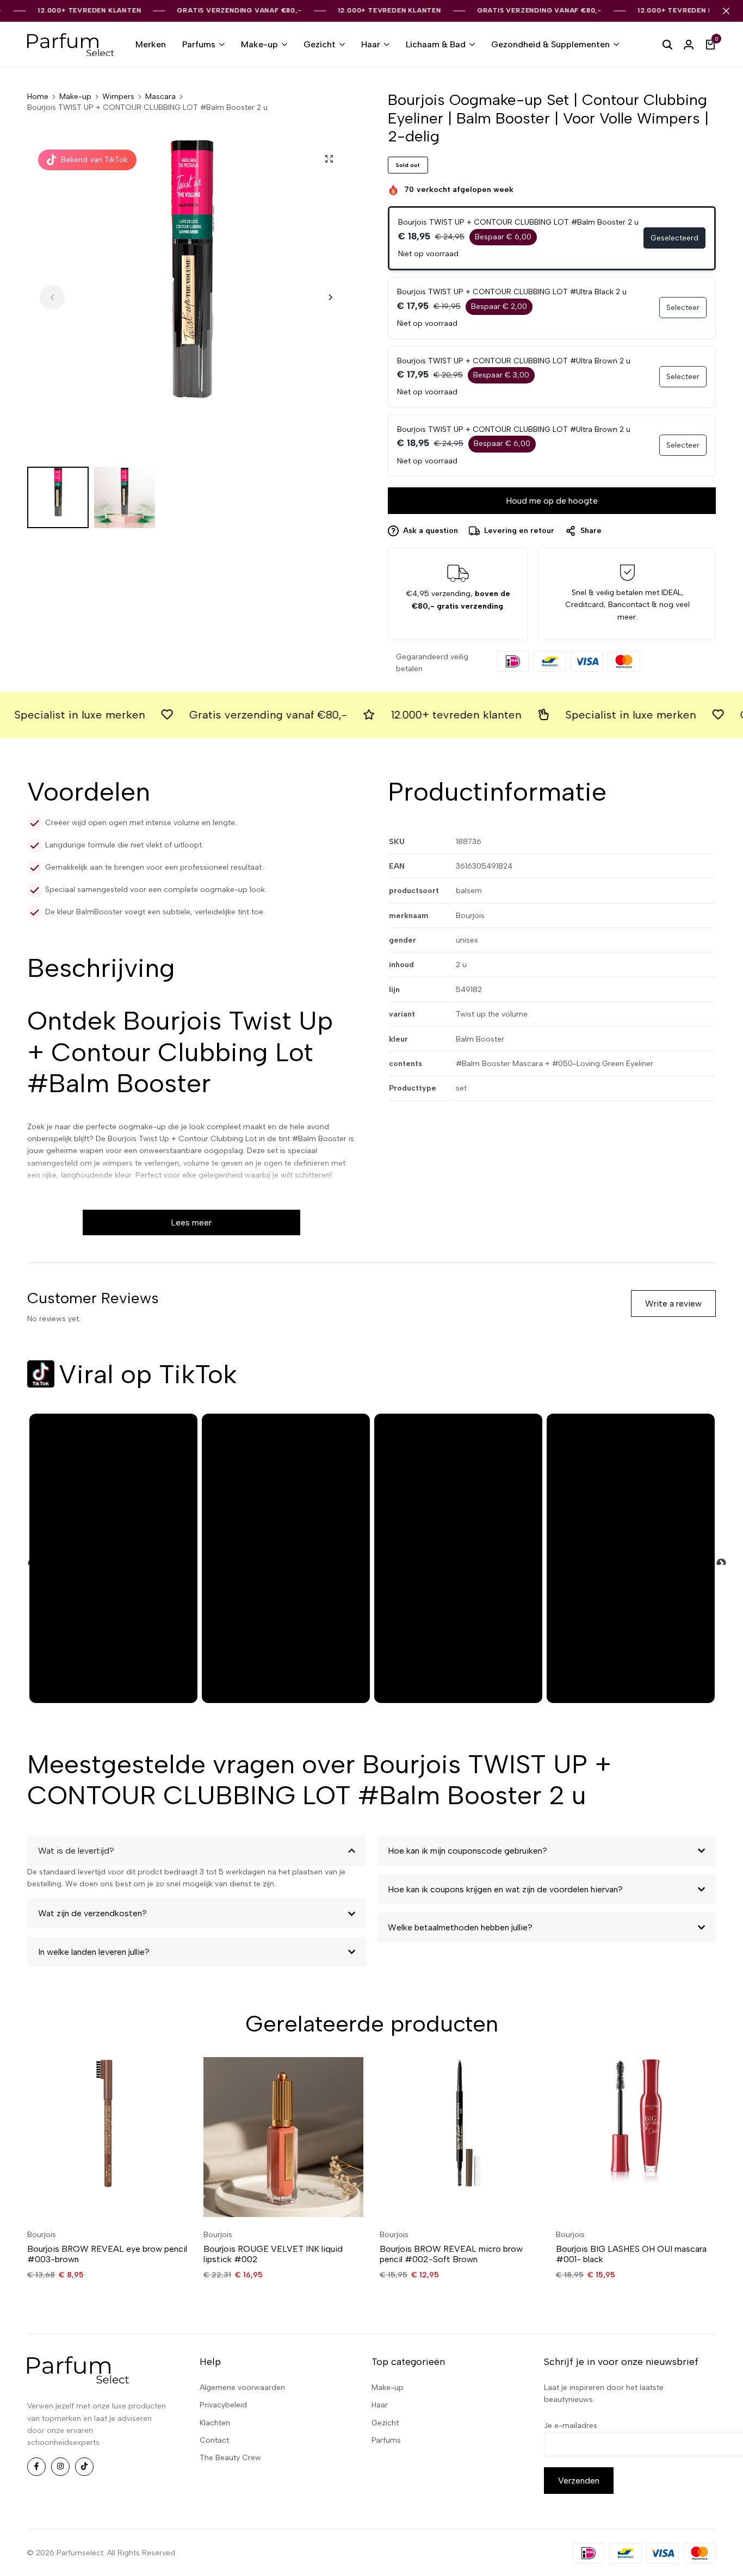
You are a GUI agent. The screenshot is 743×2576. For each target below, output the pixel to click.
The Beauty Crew (230, 2458)
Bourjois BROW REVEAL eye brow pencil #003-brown (107, 2254)
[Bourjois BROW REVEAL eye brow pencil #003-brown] (107, 2137)
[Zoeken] (667, 45)
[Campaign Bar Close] (726, 11)
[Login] (689, 45)
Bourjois (42, 2235)
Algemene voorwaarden (242, 2388)
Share (591, 531)
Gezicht (320, 44)
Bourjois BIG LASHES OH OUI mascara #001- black (631, 2254)
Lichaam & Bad (436, 44)
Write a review (673, 1304)
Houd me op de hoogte (552, 501)
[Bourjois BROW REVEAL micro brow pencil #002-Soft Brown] (460, 2137)
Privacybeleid (223, 2405)
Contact (214, 2440)
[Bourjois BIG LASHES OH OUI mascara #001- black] (636, 2137)
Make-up (259, 44)
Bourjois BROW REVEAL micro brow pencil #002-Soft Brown (451, 2254)
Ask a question (431, 531)
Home (38, 97)
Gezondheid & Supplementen (550, 44)
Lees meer (191, 1222)
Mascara (160, 97)
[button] (330, 298)
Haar (371, 44)
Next (716, 1558)
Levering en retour (519, 531)
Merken (151, 44)
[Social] (36, 2467)
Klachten (215, 2423)
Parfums (199, 44)
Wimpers (118, 97)
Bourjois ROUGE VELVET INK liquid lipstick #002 (273, 2254)
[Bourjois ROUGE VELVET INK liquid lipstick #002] (283, 2137)
